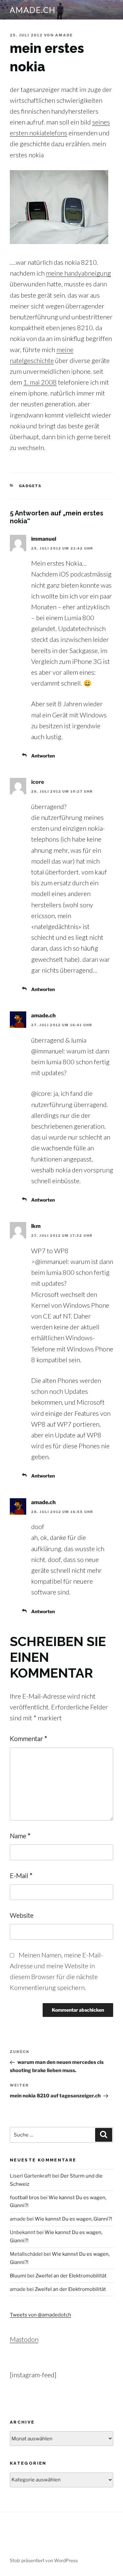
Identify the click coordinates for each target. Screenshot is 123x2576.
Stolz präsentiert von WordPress (44, 2560)
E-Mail (21, 1875)
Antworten (43, 756)
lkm (36, 1226)
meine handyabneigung (78, 273)
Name (20, 1836)
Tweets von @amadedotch (41, 2315)
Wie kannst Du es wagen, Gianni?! (73, 2219)
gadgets (31, 486)
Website (22, 1915)
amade (64, 35)
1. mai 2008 (40, 382)
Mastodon (24, 2339)
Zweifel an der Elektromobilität (71, 2276)
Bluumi (18, 2276)
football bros (25, 2198)
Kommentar (29, 1738)
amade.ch (33, 10)
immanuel (44, 539)
